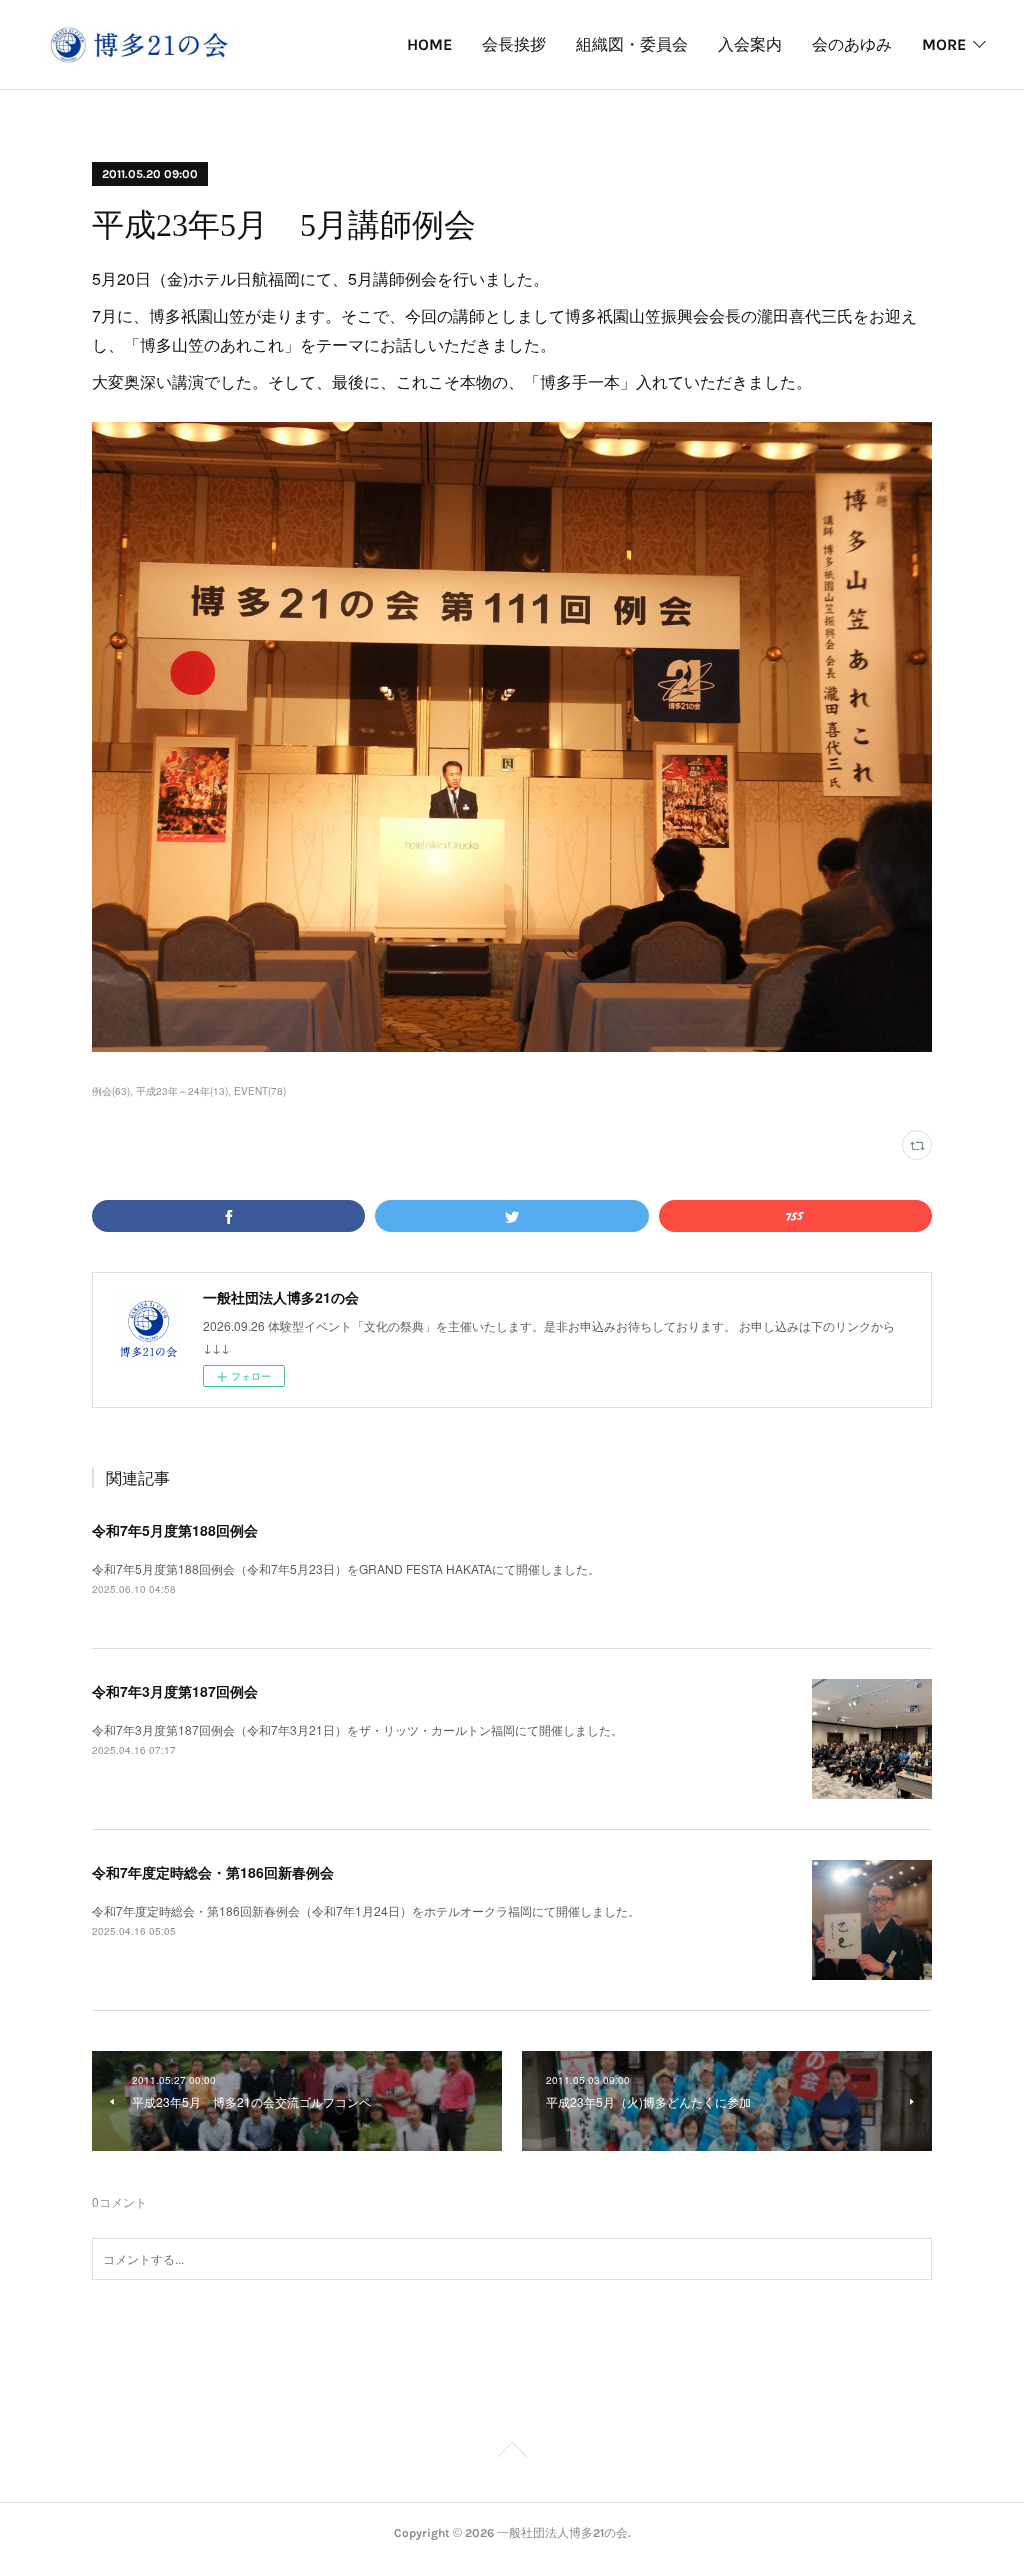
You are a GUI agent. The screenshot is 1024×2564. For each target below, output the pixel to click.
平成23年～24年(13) (182, 1091)
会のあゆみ (852, 44)
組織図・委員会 (632, 44)
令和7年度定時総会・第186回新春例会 (213, 1872)
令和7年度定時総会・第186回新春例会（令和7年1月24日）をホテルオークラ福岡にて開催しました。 (366, 1910)
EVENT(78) (260, 1091)
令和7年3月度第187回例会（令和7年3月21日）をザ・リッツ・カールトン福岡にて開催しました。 (357, 1729)
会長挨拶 (514, 44)
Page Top (512, 2453)
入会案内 (750, 44)
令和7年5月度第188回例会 (175, 1530)
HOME (429, 44)
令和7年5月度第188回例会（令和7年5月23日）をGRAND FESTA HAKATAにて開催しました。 (346, 1568)
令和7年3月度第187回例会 (175, 1691)
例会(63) (111, 1091)
